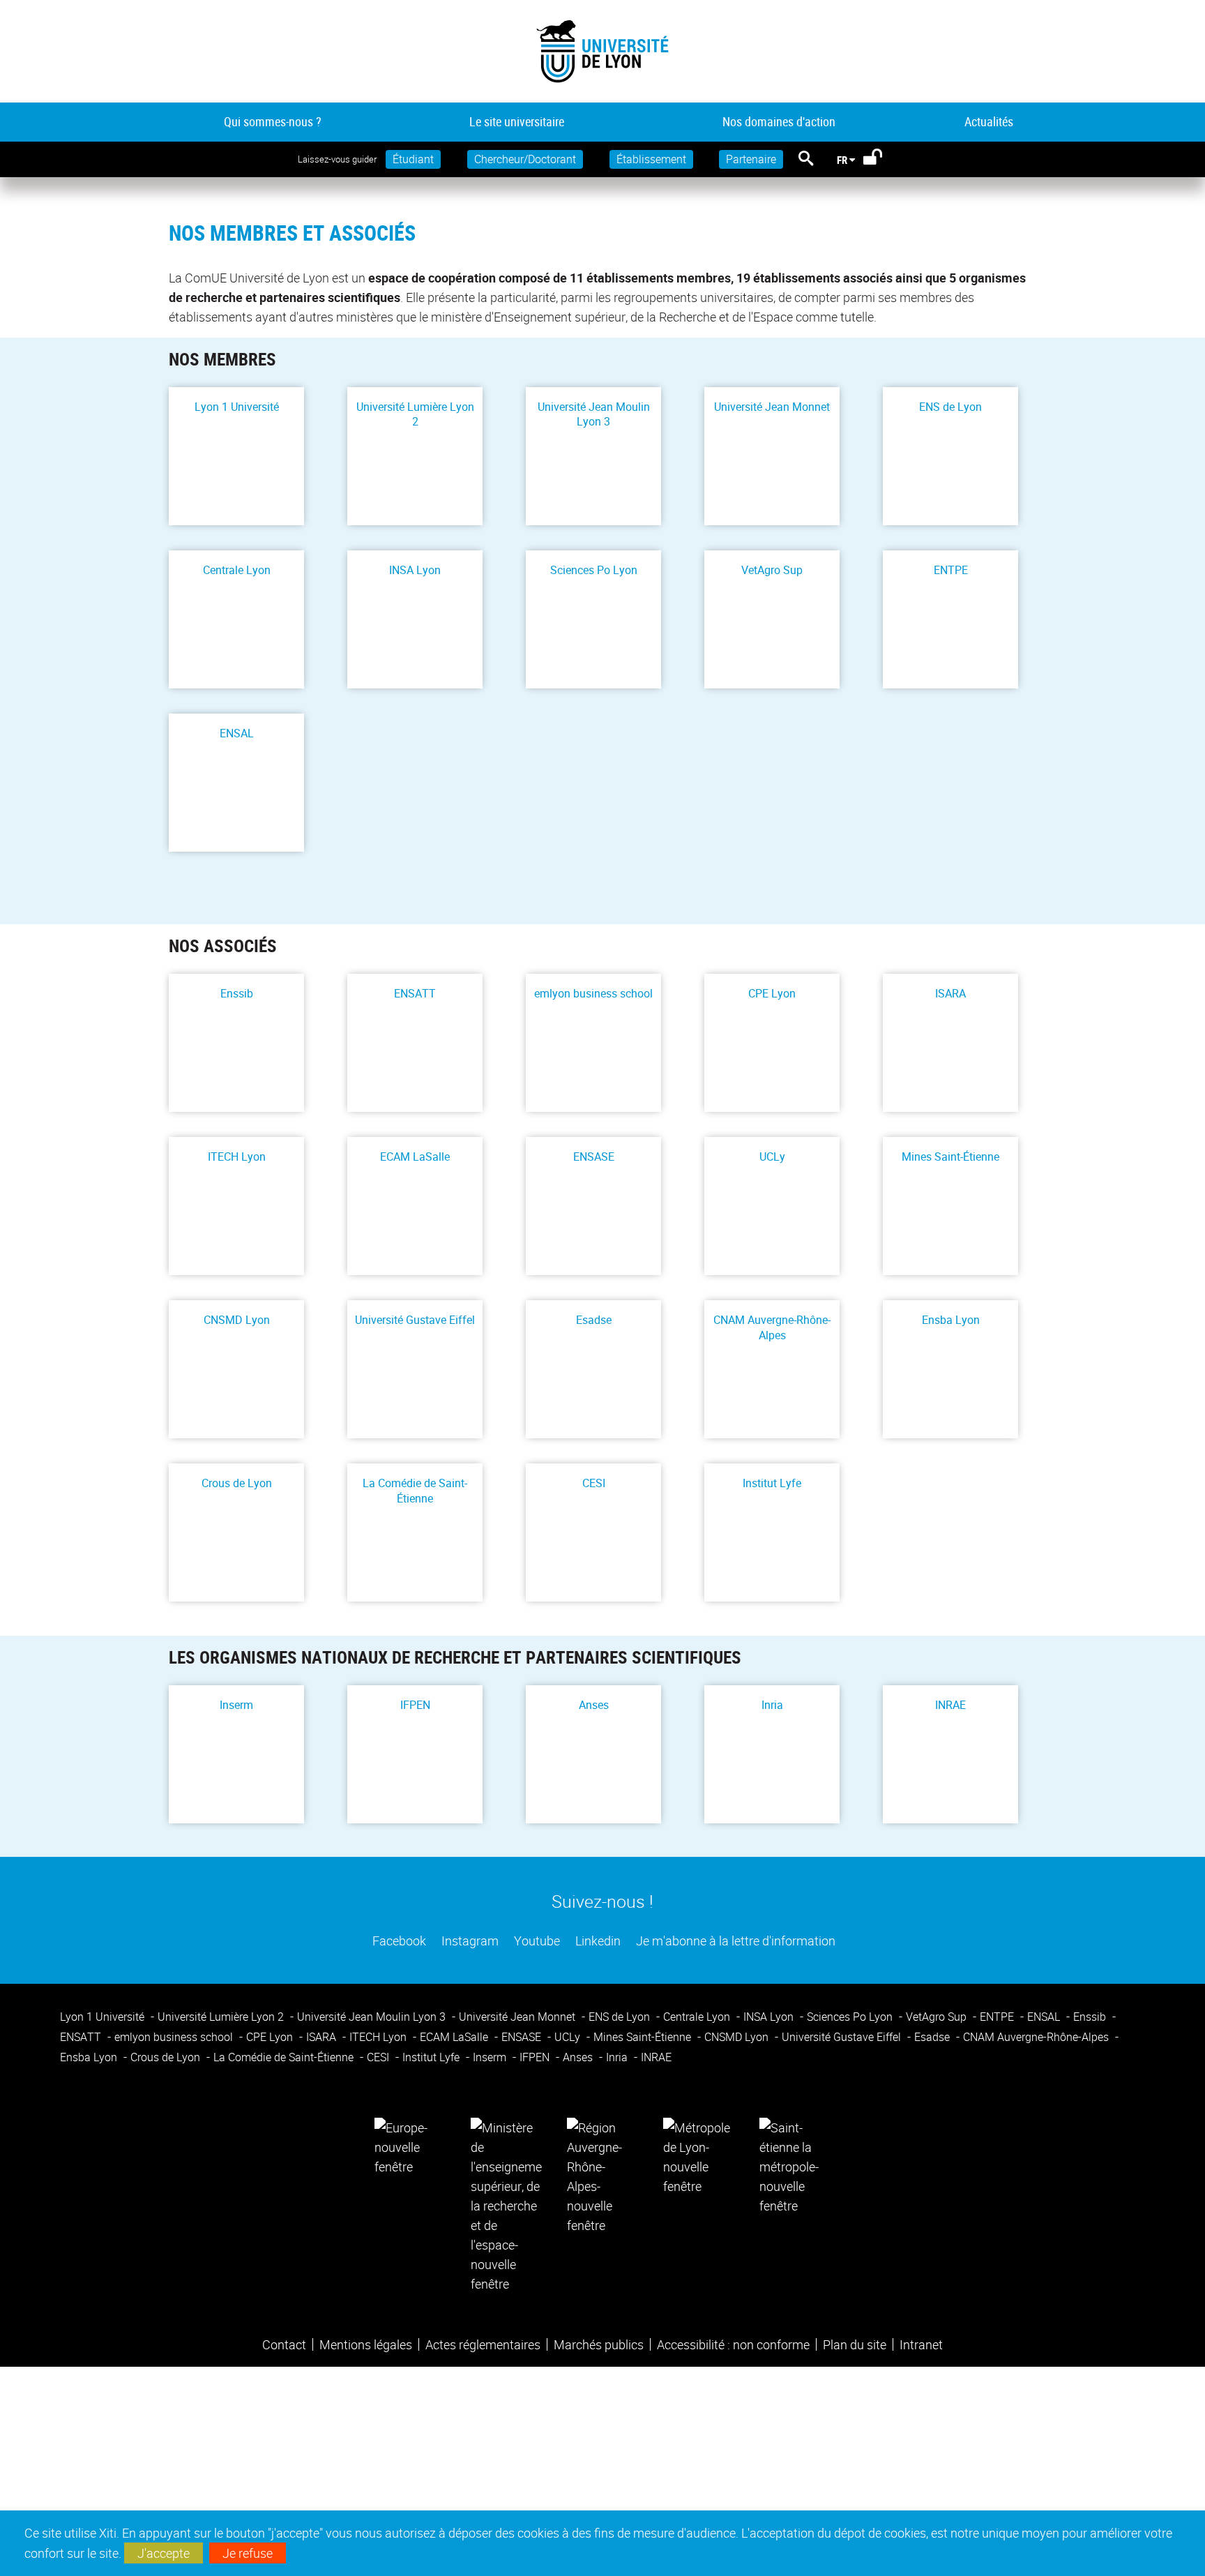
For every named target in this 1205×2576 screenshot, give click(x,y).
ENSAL (237, 733)
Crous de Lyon (237, 1483)
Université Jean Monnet (772, 407)
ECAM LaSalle (415, 1157)
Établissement (651, 159)
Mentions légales (366, 2344)
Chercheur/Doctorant (525, 159)
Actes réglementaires (483, 2344)
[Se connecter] (882, 160)
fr (842, 160)
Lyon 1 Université (237, 407)
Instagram (469, 1941)
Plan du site (855, 2344)
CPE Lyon (772, 994)
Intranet (921, 2344)
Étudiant (413, 159)
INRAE (950, 1705)
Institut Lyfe (772, 1483)
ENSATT (415, 994)
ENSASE (594, 1157)
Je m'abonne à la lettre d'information (734, 1941)
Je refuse (248, 2553)
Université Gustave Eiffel (415, 1320)
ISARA (950, 994)
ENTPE (951, 570)
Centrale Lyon (237, 570)
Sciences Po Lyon (594, 570)
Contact (284, 2344)
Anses (594, 1705)
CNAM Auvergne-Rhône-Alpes (772, 1327)
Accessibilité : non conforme (733, 2344)
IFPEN (415, 1705)
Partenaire (751, 159)
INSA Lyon (415, 570)
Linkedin (597, 1941)
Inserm (236, 1705)
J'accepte (164, 2553)
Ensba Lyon (951, 1320)
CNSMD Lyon (237, 1320)
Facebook (398, 1941)
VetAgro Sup (772, 570)
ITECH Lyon (237, 1157)
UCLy (772, 1157)
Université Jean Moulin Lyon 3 (594, 414)
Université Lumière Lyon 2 (415, 414)
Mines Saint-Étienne (950, 1157)
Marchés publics (599, 2344)
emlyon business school (593, 994)
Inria (772, 1705)
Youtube (536, 1941)
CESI (594, 1483)
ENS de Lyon (950, 407)
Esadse (594, 1320)
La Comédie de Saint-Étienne (415, 1491)
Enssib (237, 994)
